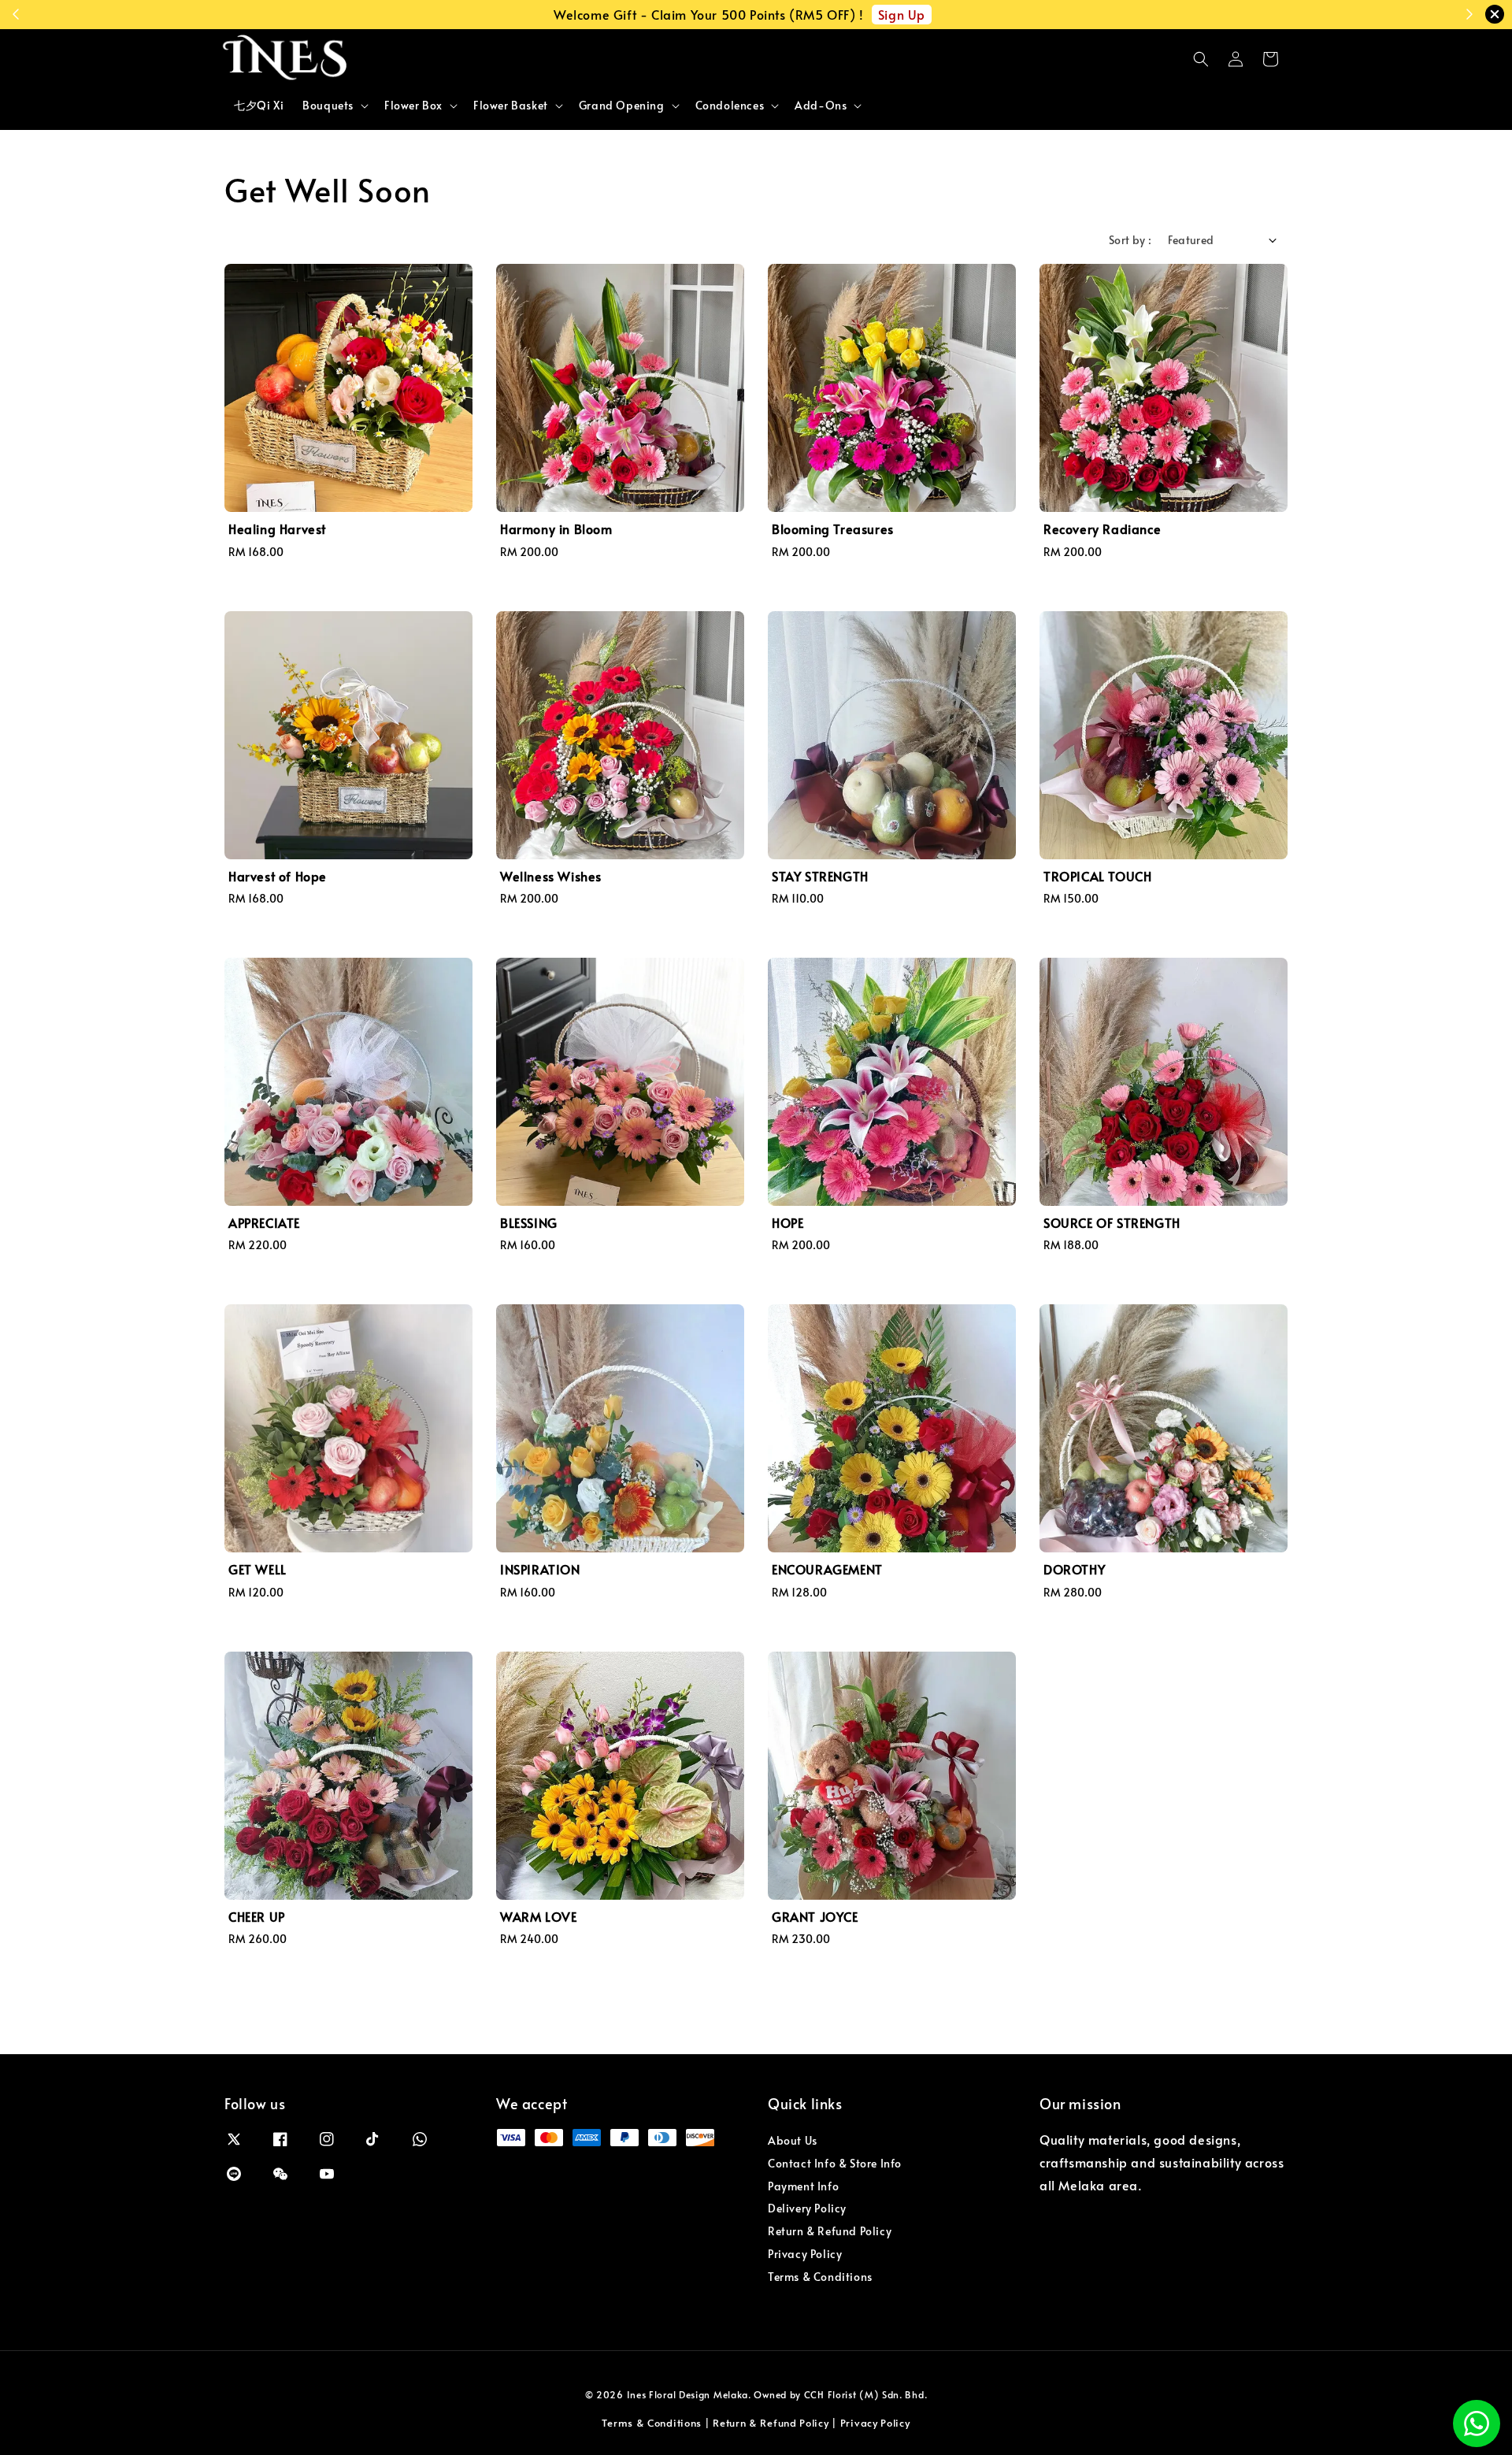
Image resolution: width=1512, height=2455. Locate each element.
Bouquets (328, 106)
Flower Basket (511, 106)
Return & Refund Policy (830, 2231)
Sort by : (1130, 240)
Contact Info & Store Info (835, 2163)
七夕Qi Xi (259, 105)
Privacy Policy (805, 2254)
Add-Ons (821, 106)
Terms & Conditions (820, 2277)
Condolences (730, 106)
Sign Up (902, 14)
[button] (1201, 59)
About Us (793, 2141)
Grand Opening (622, 106)
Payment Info (803, 2186)
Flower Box (413, 106)
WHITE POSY (109, 2412)
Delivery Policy (807, 2208)
